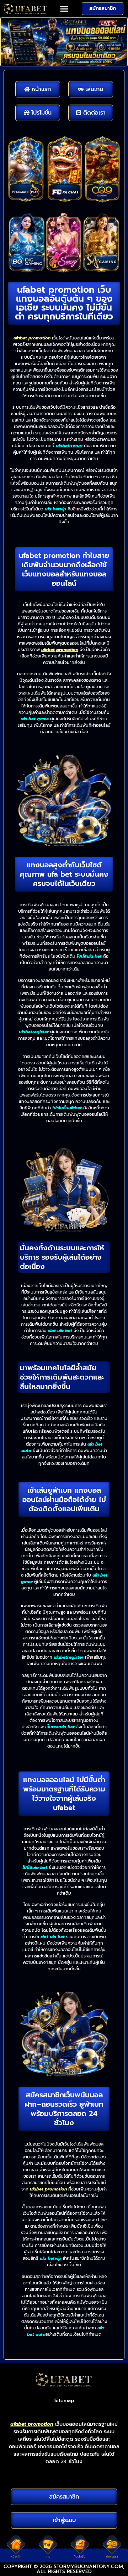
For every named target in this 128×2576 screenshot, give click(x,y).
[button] (64, 9)
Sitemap (64, 2401)
